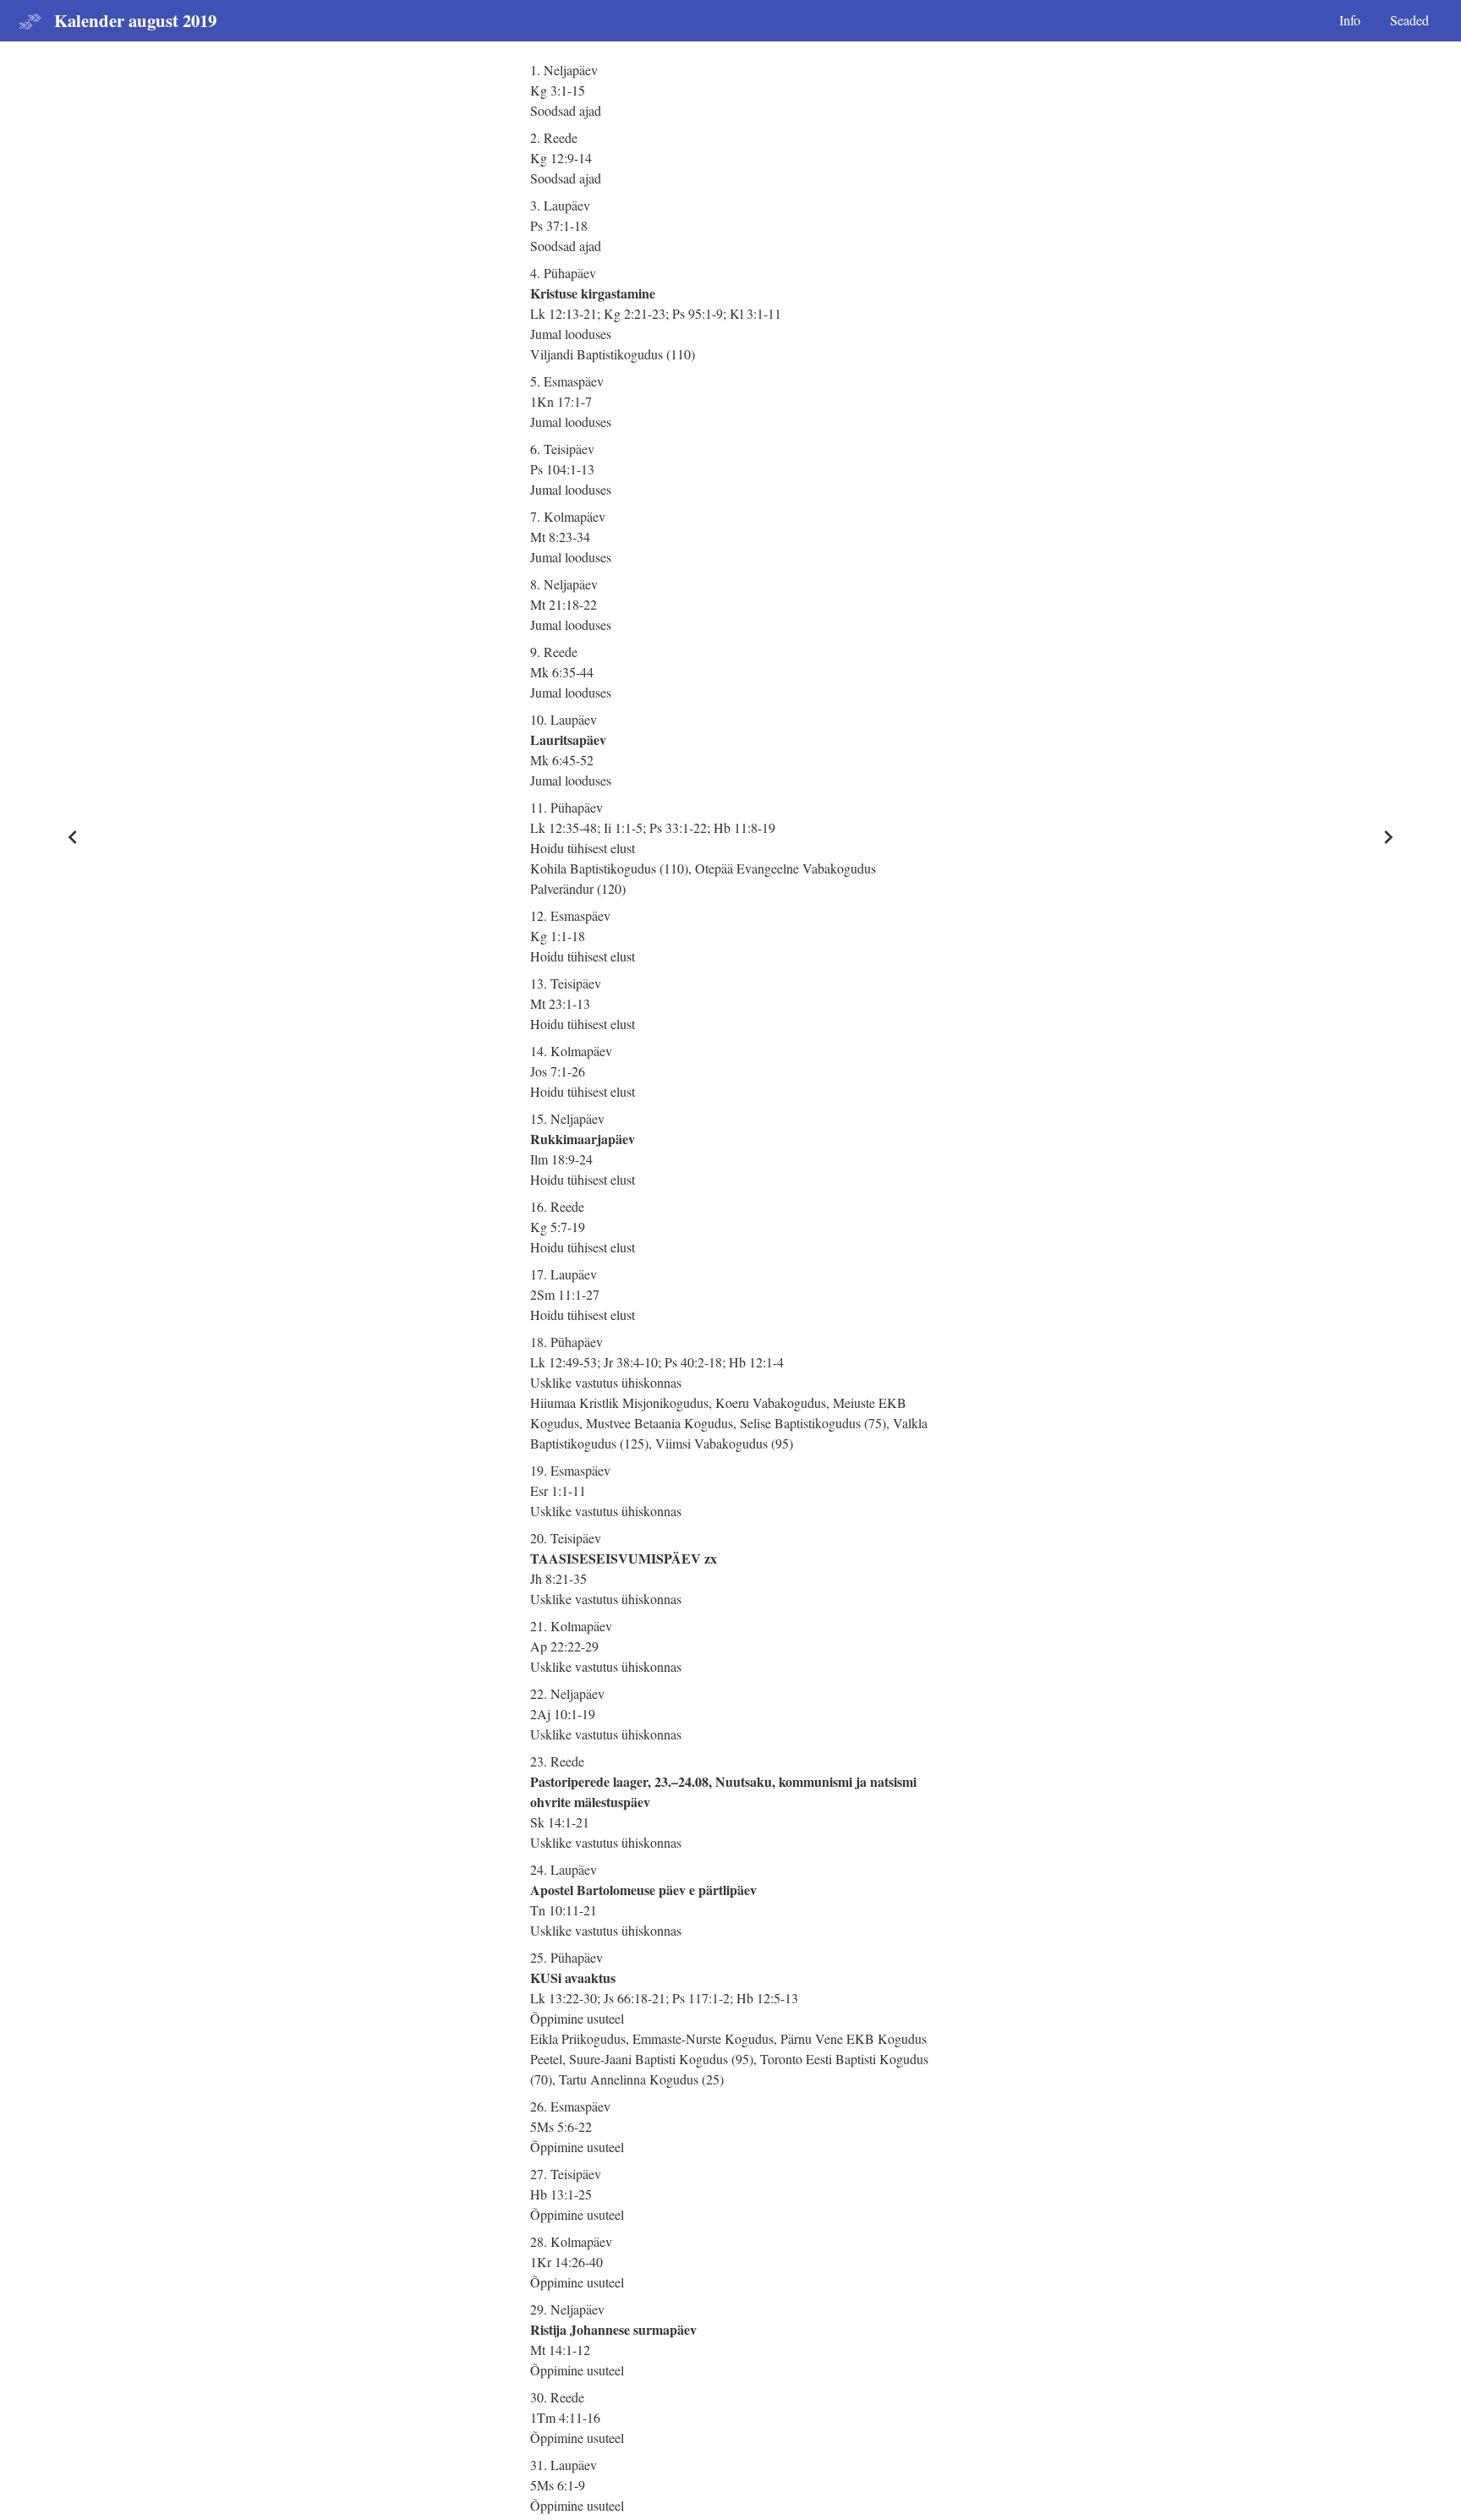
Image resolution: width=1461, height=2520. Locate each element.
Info (1350, 20)
